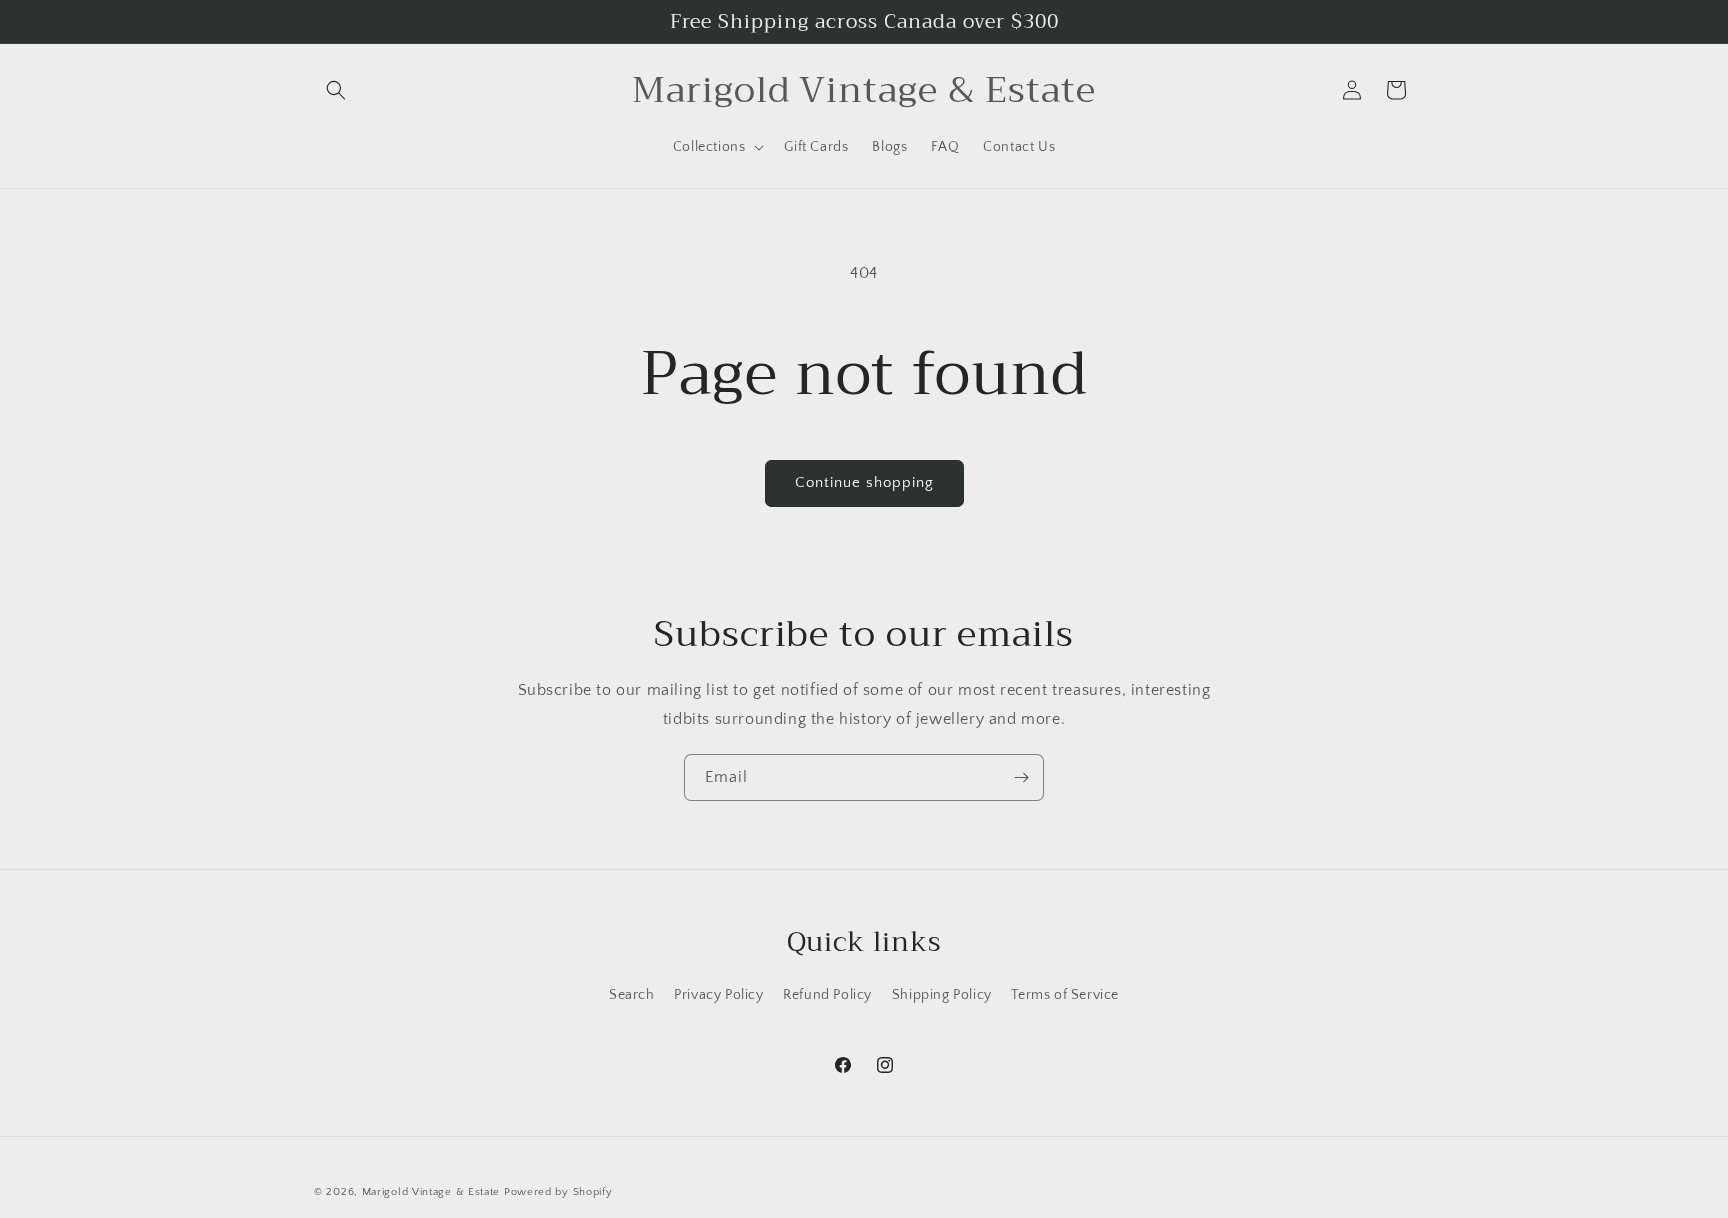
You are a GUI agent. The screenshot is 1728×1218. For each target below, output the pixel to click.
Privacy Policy (718, 995)
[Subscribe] (1021, 777)
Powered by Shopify (558, 1192)
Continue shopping (864, 482)
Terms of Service (1065, 995)
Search (632, 995)
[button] (336, 90)
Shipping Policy (942, 995)
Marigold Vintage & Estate (431, 1192)
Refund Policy (827, 995)
